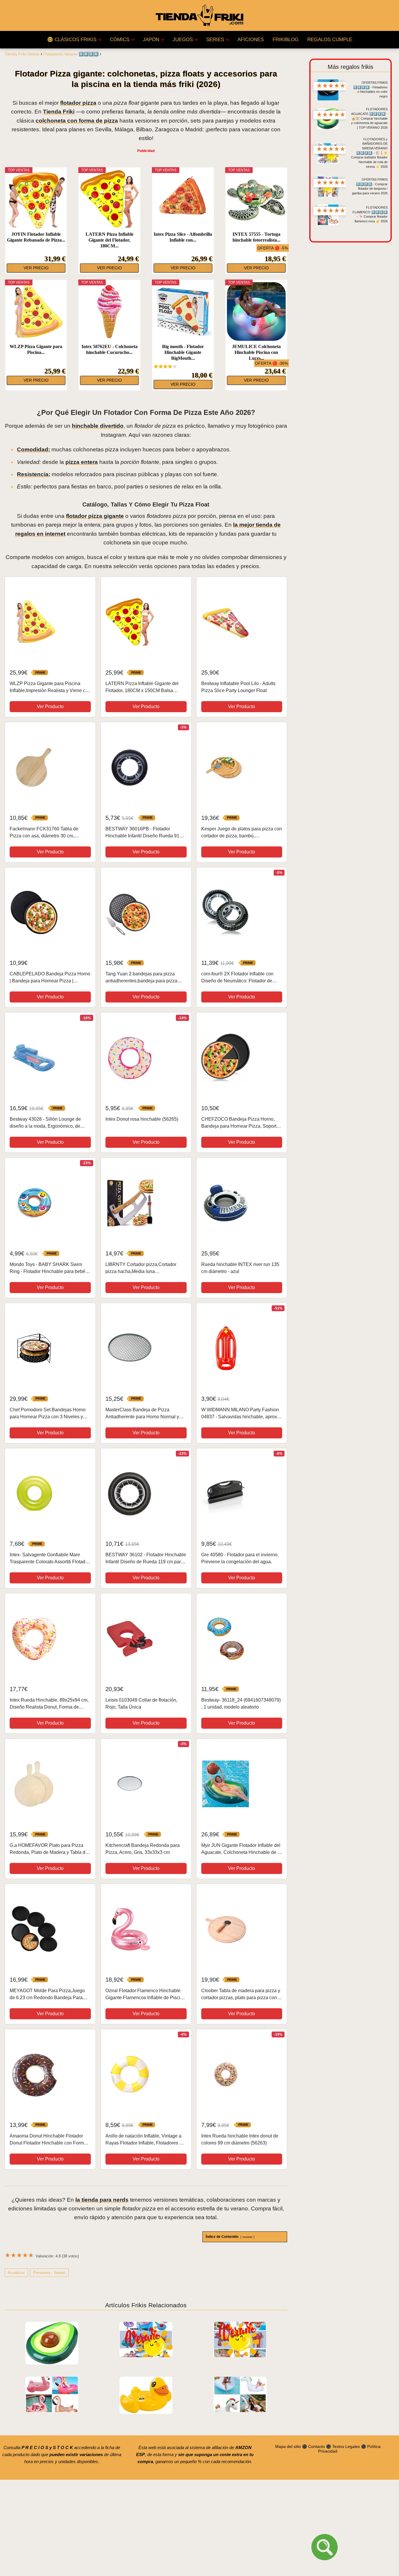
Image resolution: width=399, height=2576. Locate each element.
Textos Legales (346, 2446)
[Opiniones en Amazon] (165, 366)
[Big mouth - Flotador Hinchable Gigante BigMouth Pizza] (183, 311)
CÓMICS (120, 40)
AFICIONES (251, 40)
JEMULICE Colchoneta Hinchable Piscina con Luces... (256, 352)
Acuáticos (16, 2273)
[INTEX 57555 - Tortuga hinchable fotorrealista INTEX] (256, 199)
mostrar (247, 2237)
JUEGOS (183, 40)
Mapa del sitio (288, 2446)
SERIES (215, 40)
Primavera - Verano (49, 2273)
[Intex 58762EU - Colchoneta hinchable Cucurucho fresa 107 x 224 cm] (109, 311)
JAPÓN (151, 40)
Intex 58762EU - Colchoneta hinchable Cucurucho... (110, 349)
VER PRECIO (36, 268)
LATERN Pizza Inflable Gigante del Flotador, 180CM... (110, 240)
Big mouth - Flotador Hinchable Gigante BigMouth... (183, 352)
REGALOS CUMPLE (330, 40)
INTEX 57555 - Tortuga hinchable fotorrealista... (256, 237)
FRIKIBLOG (286, 40)
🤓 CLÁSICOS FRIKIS (72, 40)
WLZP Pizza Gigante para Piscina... (36, 349)
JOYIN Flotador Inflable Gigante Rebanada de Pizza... (36, 237)
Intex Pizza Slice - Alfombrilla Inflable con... (183, 237)
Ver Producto (50, 707)
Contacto (316, 2446)
